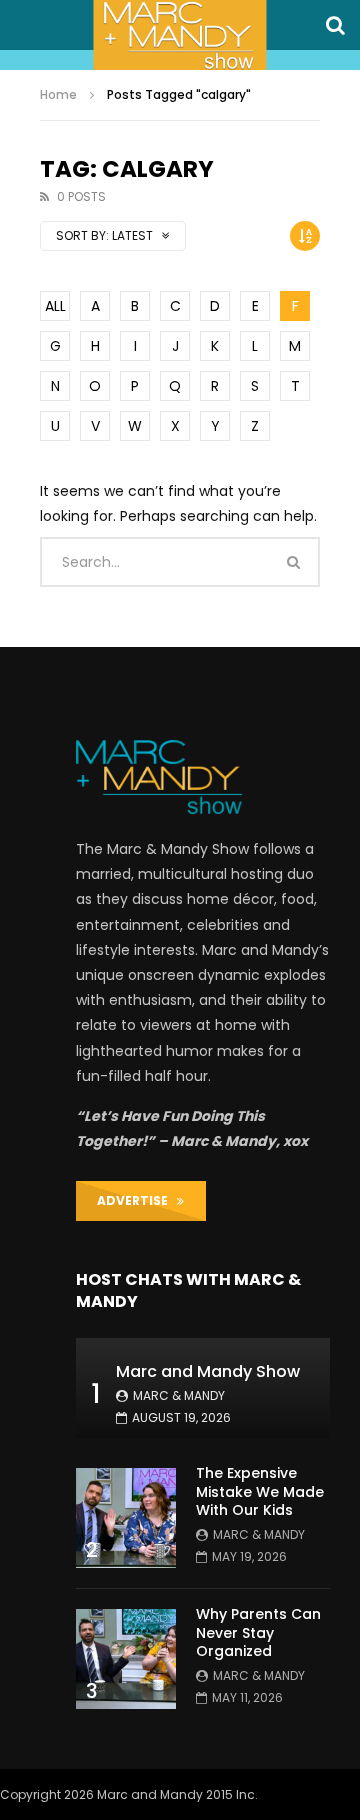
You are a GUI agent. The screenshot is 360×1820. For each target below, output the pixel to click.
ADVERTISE (137, 1200)
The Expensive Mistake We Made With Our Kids (260, 1492)
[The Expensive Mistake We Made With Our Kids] (126, 1518)
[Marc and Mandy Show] (179, 35)
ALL (55, 306)
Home (58, 94)
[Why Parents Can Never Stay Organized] (126, 1659)
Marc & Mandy (179, 1395)
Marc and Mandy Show (208, 1371)
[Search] (335, 25)
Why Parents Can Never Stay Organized (258, 1633)
